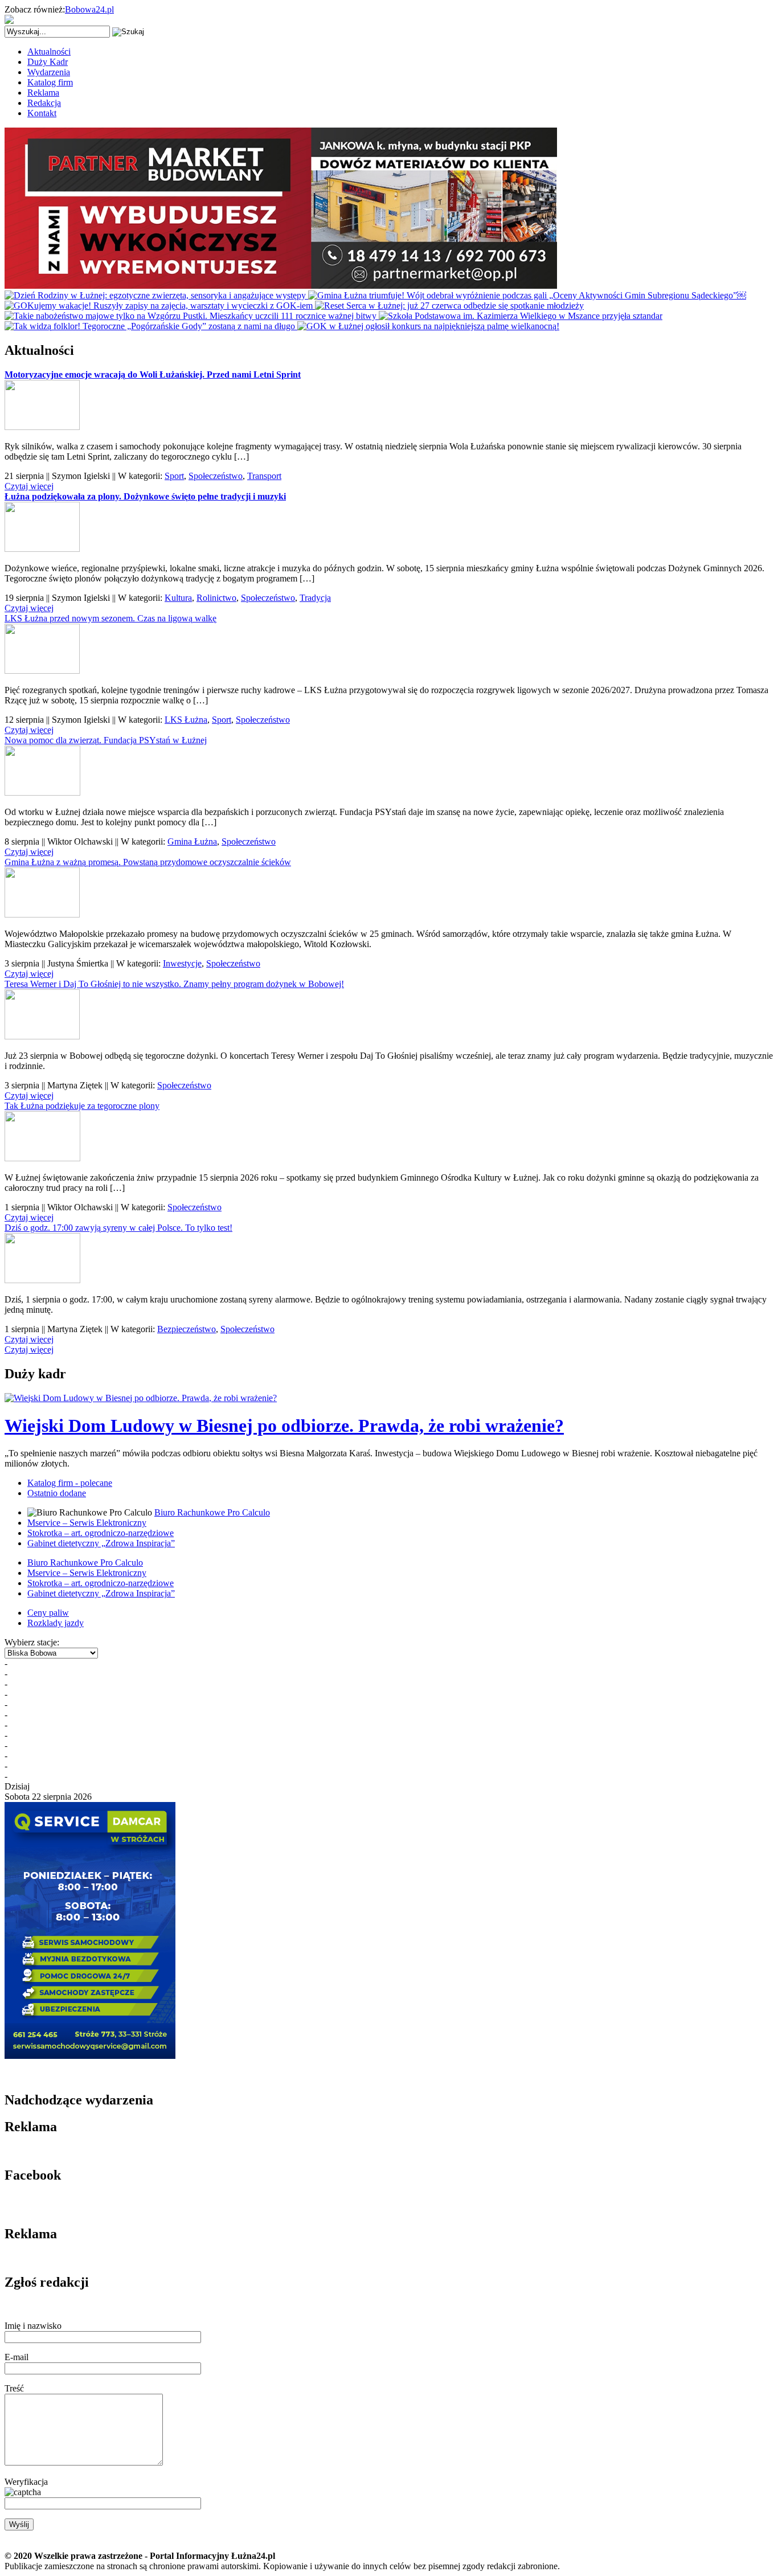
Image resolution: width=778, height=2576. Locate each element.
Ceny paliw (48, 1613)
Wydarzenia (49, 72)
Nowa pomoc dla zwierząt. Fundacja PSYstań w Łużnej (106, 740)
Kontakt (42, 113)
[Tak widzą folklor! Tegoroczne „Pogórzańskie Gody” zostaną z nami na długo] (151, 326)
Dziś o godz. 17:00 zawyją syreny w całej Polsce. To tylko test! (118, 1228)
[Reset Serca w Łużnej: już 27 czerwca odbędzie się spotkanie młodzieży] (449, 306)
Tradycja (315, 598)
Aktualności (49, 52)
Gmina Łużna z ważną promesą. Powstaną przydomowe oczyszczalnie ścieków (148, 862)
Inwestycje (182, 963)
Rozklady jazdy (56, 1623)
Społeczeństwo (216, 476)
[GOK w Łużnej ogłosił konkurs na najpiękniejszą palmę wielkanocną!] (428, 326)
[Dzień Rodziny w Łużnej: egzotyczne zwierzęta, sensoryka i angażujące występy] (156, 295)
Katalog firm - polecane (70, 1483)
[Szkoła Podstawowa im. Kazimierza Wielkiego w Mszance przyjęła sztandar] (521, 316)
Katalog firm (50, 82)
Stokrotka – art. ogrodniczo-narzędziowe (101, 1533)
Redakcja (44, 103)
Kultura (178, 598)
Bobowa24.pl (89, 9)
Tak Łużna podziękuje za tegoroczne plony (82, 1106)
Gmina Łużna (192, 841)
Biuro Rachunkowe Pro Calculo (212, 1512)
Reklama (43, 93)
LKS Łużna (186, 720)
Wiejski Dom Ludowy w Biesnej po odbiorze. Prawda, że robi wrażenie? (284, 1426)
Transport (264, 476)
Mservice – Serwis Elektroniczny (87, 1523)
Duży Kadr (48, 62)
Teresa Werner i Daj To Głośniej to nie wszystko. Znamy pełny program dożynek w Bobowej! (174, 984)
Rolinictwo (216, 598)
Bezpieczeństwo (187, 1329)
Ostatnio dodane (57, 1493)
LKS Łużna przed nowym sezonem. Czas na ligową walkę (110, 618)
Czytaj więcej (29, 486)
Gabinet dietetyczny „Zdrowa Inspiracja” (101, 1543)
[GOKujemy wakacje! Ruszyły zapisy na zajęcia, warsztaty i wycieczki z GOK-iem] (160, 306)
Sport (174, 476)
